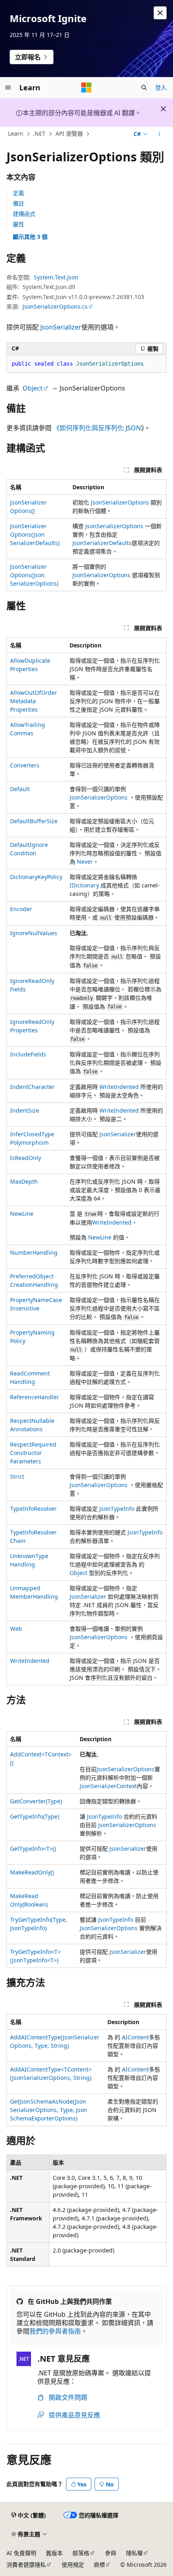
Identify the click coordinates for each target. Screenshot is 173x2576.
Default (20, 789)
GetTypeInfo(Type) (35, 1816)
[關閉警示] (160, 13)
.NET (39, 134)
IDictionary (84, 885)
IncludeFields (28, 1054)
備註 (19, 203)
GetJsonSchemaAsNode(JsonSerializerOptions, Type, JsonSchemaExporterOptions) (49, 2110)
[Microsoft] (86, 87)
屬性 (19, 224)
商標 (99, 2565)
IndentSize (25, 1110)
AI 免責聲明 (21, 2553)
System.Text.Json (56, 277)
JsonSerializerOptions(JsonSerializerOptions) (34, 575)
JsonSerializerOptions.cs (55, 306)
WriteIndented (119, 1087)
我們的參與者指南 (55, 2331)
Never (85, 862)
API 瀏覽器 (69, 134)
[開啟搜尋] (144, 87)
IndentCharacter (32, 1087)
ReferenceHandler (35, 1397)
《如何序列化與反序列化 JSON (97, 428)
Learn (16, 134)
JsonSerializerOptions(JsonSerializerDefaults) (35, 534)
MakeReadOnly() (32, 1872)
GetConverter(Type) (36, 1801)
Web (16, 1629)
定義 (19, 193)
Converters (25, 765)
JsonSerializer (61, 327)
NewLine (22, 1214)
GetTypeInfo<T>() (33, 1849)
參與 (111, 2553)
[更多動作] (160, 134)
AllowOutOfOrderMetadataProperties (34, 701)
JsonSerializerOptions (120, 502)
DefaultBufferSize (34, 821)
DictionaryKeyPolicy (36, 877)
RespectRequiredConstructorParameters (33, 1453)
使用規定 (73, 2565)
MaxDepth (24, 1181)
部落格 (81, 2553)
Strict (17, 1476)
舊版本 (54, 2553)
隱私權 (134, 2553)
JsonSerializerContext (108, 1786)
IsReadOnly (26, 1158)
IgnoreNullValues (34, 933)
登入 (161, 87)
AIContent (135, 2037)
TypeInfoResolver (33, 1509)
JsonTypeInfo (117, 1509)
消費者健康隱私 (26, 2565)
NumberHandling (34, 1252)
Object (33, 388)
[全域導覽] (8, 87)
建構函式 (24, 214)
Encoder (21, 909)
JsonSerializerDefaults (102, 543)
